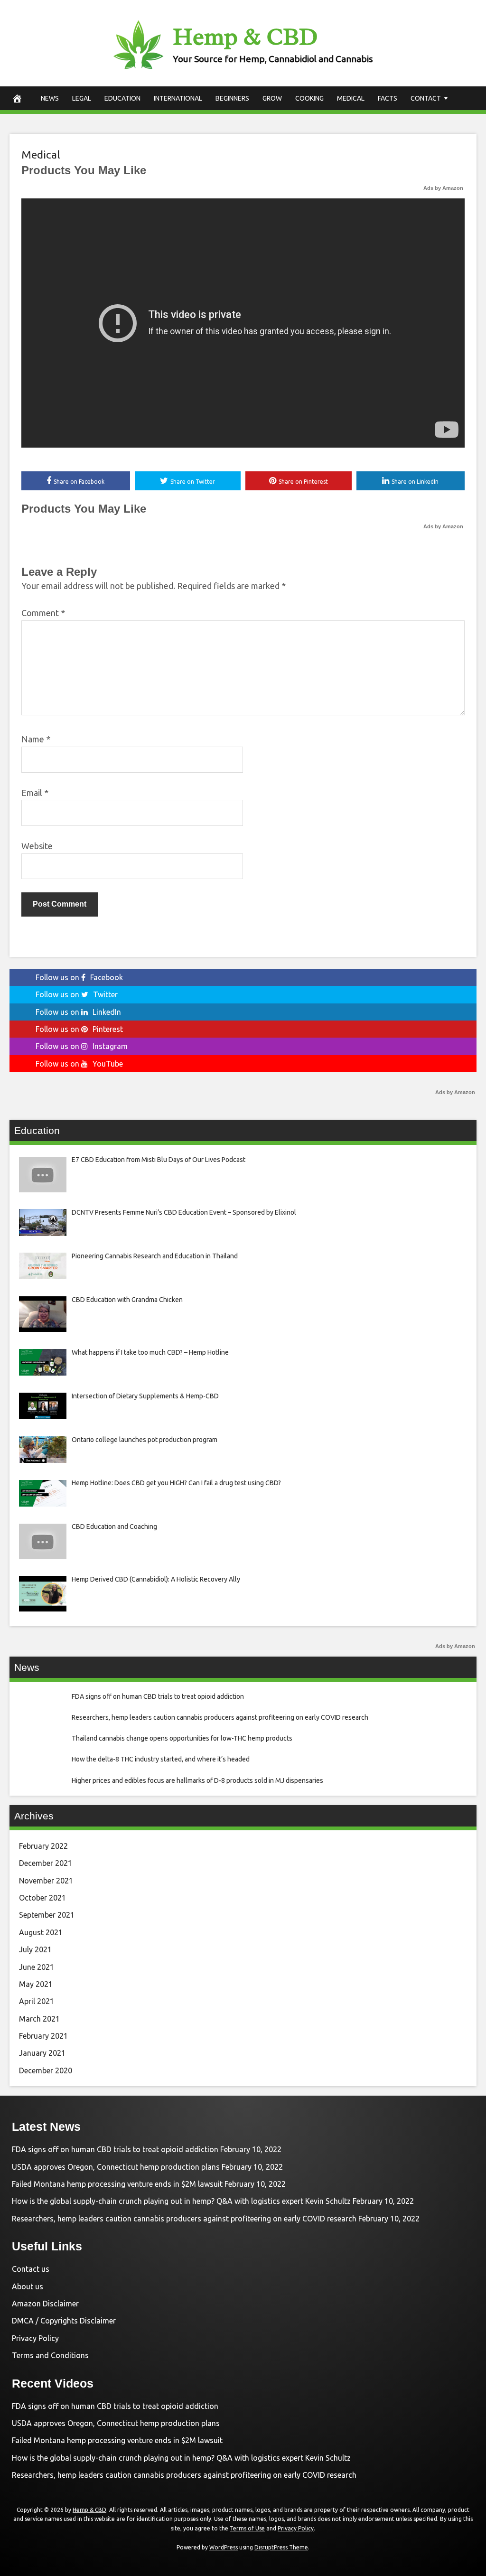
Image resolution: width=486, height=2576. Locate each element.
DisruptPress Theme (281, 2547)
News (50, 98)
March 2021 (39, 2019)
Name (36, 739)
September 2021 (47, 1915)
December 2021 (46, 1863)
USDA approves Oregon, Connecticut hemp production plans (116, 2167)
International (178, 98)
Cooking (309, 98)
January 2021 (42, 2053)
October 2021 (42, 1898)
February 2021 (43, 2036)
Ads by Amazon (443, 188)
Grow (272, 98)
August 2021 (41, 1932)
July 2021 (35, 1949)
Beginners (232, 98)
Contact (426, 98)
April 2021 (37, 2001)
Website (37, 846)
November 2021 (46, 1881)
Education (122, 98)
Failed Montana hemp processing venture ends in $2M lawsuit (117, 2184)
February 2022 (43, 1846)
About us (28, 2286)
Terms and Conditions (50, 2355)
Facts (388, 98)
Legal (82, 98)
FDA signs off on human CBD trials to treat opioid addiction (115, 2149)
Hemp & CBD (245, 37)
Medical (351, 98)
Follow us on (79, 977)
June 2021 (37, 1967)
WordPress (224, 2547)
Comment (43, 613)
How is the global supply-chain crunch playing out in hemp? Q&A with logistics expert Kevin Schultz (181, 2201)
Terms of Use (247, 2528)
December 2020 (46, 2070)
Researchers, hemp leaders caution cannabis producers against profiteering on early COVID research (184, 2219)
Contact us (31, 2269)
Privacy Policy (35, 2338)
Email (35, 793)
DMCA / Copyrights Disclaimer (64, 2321)
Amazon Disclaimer (45, 2304)
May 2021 (36, 1984)
